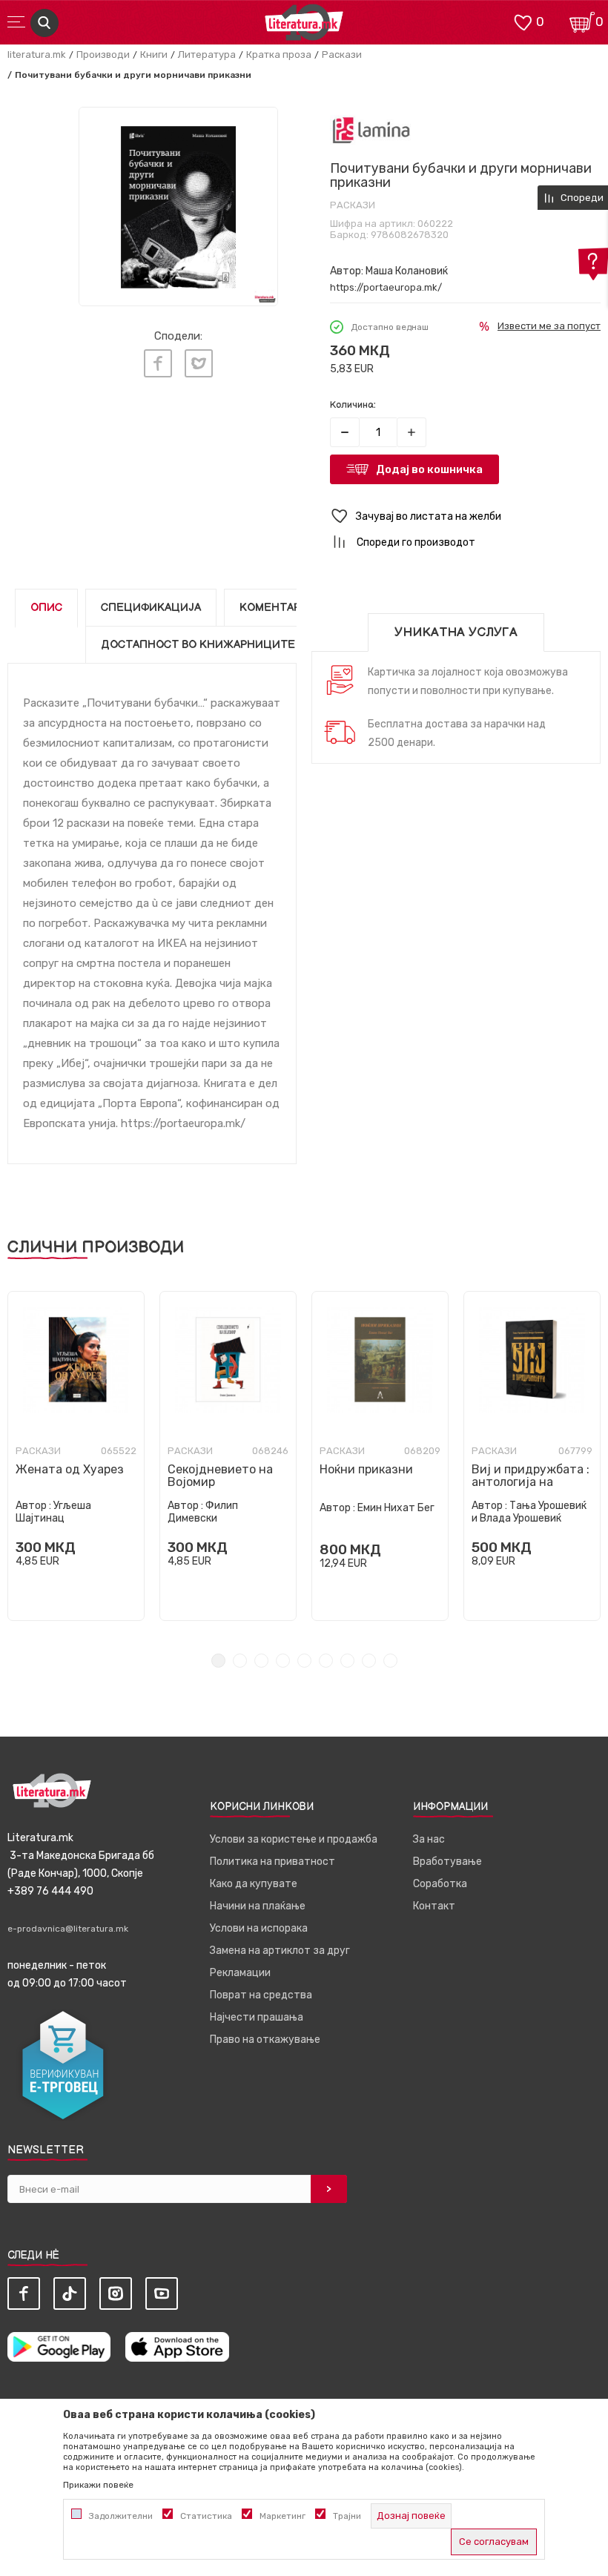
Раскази (342, 55)
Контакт (434, 1906)
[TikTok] (70, 2293)
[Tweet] (199, 363)
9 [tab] (390, 1661)
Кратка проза (279, 55)
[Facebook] (158, 363)
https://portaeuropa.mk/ (386, 287)
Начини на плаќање (258, 1906)
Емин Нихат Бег (396, 1508)
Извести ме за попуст (549, 326)
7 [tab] (347, 1661)
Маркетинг (282, 2516)
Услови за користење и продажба (294, 1839)
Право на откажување (265, 2040)
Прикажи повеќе (98, 2485)
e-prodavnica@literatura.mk (68, 1929)
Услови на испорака (259, 1928)
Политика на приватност (272, 1862)
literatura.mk (37, 55)
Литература (207, 55)
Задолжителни (121, 2516)
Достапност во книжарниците (198, 645)
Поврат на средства (261, 1995)
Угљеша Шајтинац (53, 1512)
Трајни (347, 2516)
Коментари (274, 608)
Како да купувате (254, 1884)
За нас (429, 1839)
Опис (46, 608)
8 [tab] (369, 1661)
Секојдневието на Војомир (220, 1476)
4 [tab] (283, 1661)
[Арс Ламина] (371, 130)
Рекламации (240, 1973)
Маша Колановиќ (407, 271)
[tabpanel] (76, 1456)
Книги (154, 55)
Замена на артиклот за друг (280, 1951)
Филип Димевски (203, 1512)
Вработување (447, 1862)
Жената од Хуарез (70, 1469)
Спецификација (151, 608)
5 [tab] (304, 1661)
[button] (465, 516)
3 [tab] (261, 1661)
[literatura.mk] (304, 26)
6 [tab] (326, 1661)
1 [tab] (218, 1661)
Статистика (206, 2516)
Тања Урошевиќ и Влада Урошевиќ (529, 1512)
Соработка (440, 1884)
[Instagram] (116, 2293)
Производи (103, 55)
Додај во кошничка (429, 469)
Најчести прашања (257, 2017)
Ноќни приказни (366, 1469)
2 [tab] (240, 1661)
